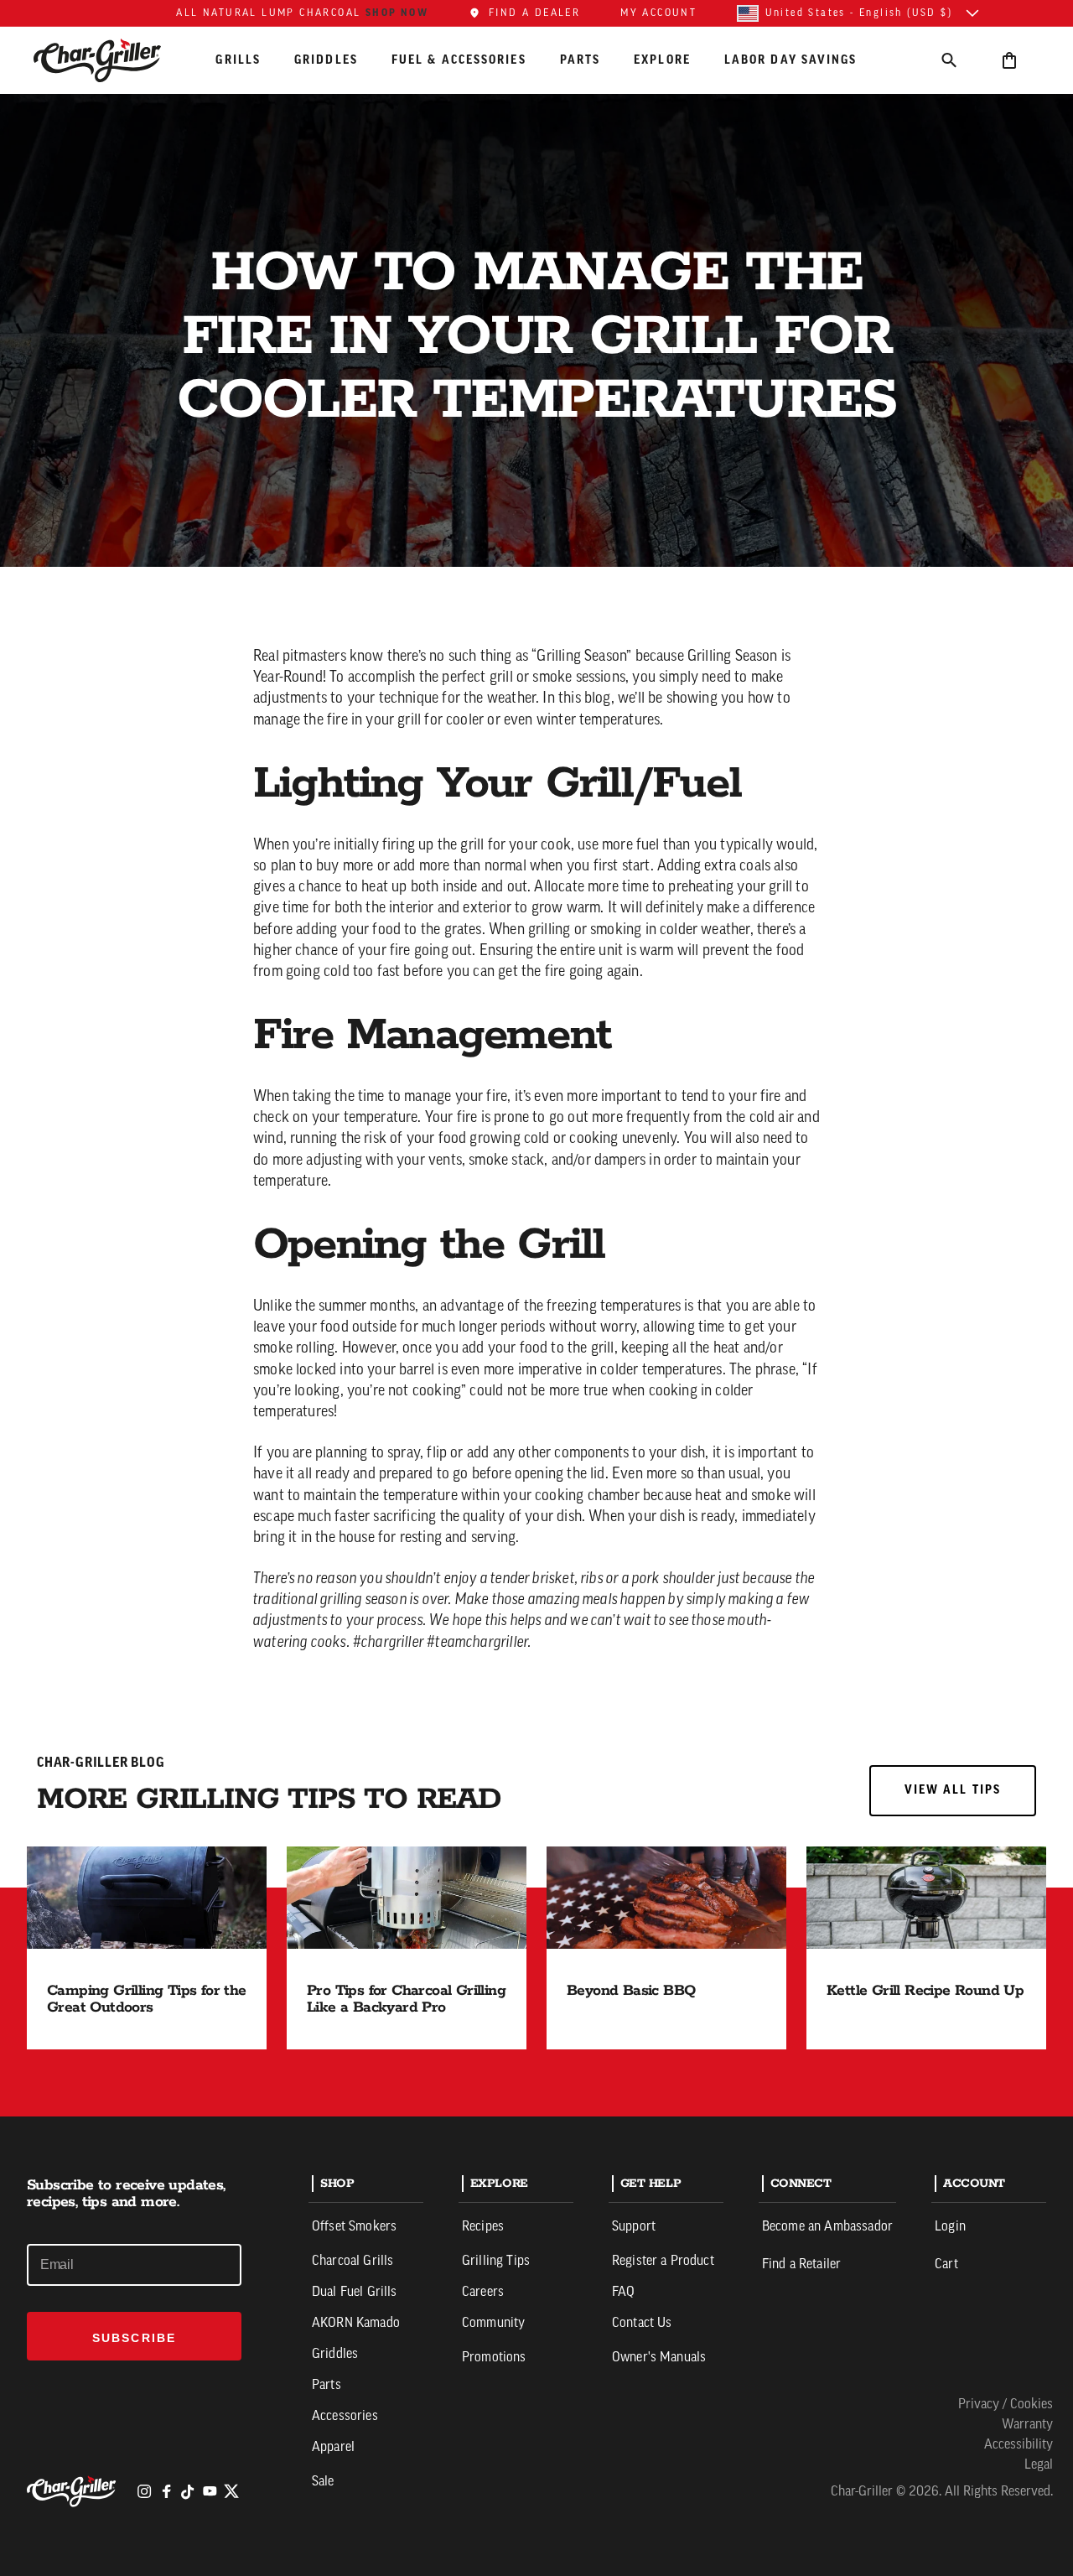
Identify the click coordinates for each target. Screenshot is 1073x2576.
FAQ (623, 2293)
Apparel (333, 2448)
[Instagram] (144, 2491)
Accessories (345, 2417)
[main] (536, 1058)
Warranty (1027, 2425)
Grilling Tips (496, 2262)
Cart (946, 2265)
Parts (581, 60)
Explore (662, 60)
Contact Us (642, 2324)
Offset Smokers (354, 2227)
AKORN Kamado (356, 2324)
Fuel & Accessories (459, 60)
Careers (483, 2293)
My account (658, 13)
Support (634, 2227)
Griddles (326, 60)
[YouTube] (210, 2491)
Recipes (483, 2227)
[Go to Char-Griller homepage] (112, 60)
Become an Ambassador (827, 2227)
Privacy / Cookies (1006, 2405)
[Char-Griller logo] (74, 2491)
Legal (1039, 2465)
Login (950, 2227)
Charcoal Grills (352, 2262)
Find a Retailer (801, 2265)
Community (493, 2324)
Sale (323, 2482)
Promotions (494, 2358)
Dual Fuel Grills (355, 2293)
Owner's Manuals (659, 2358)
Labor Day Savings (791, 60)
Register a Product (663, 2262)
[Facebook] (166, 2491)
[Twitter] (231, 2491)
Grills (238, 60)
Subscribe (134, 2338)
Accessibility (1019, 2445)
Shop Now (397, 13)
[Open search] (949, 60)
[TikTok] (188, 2491)
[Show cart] (1009, 60)
